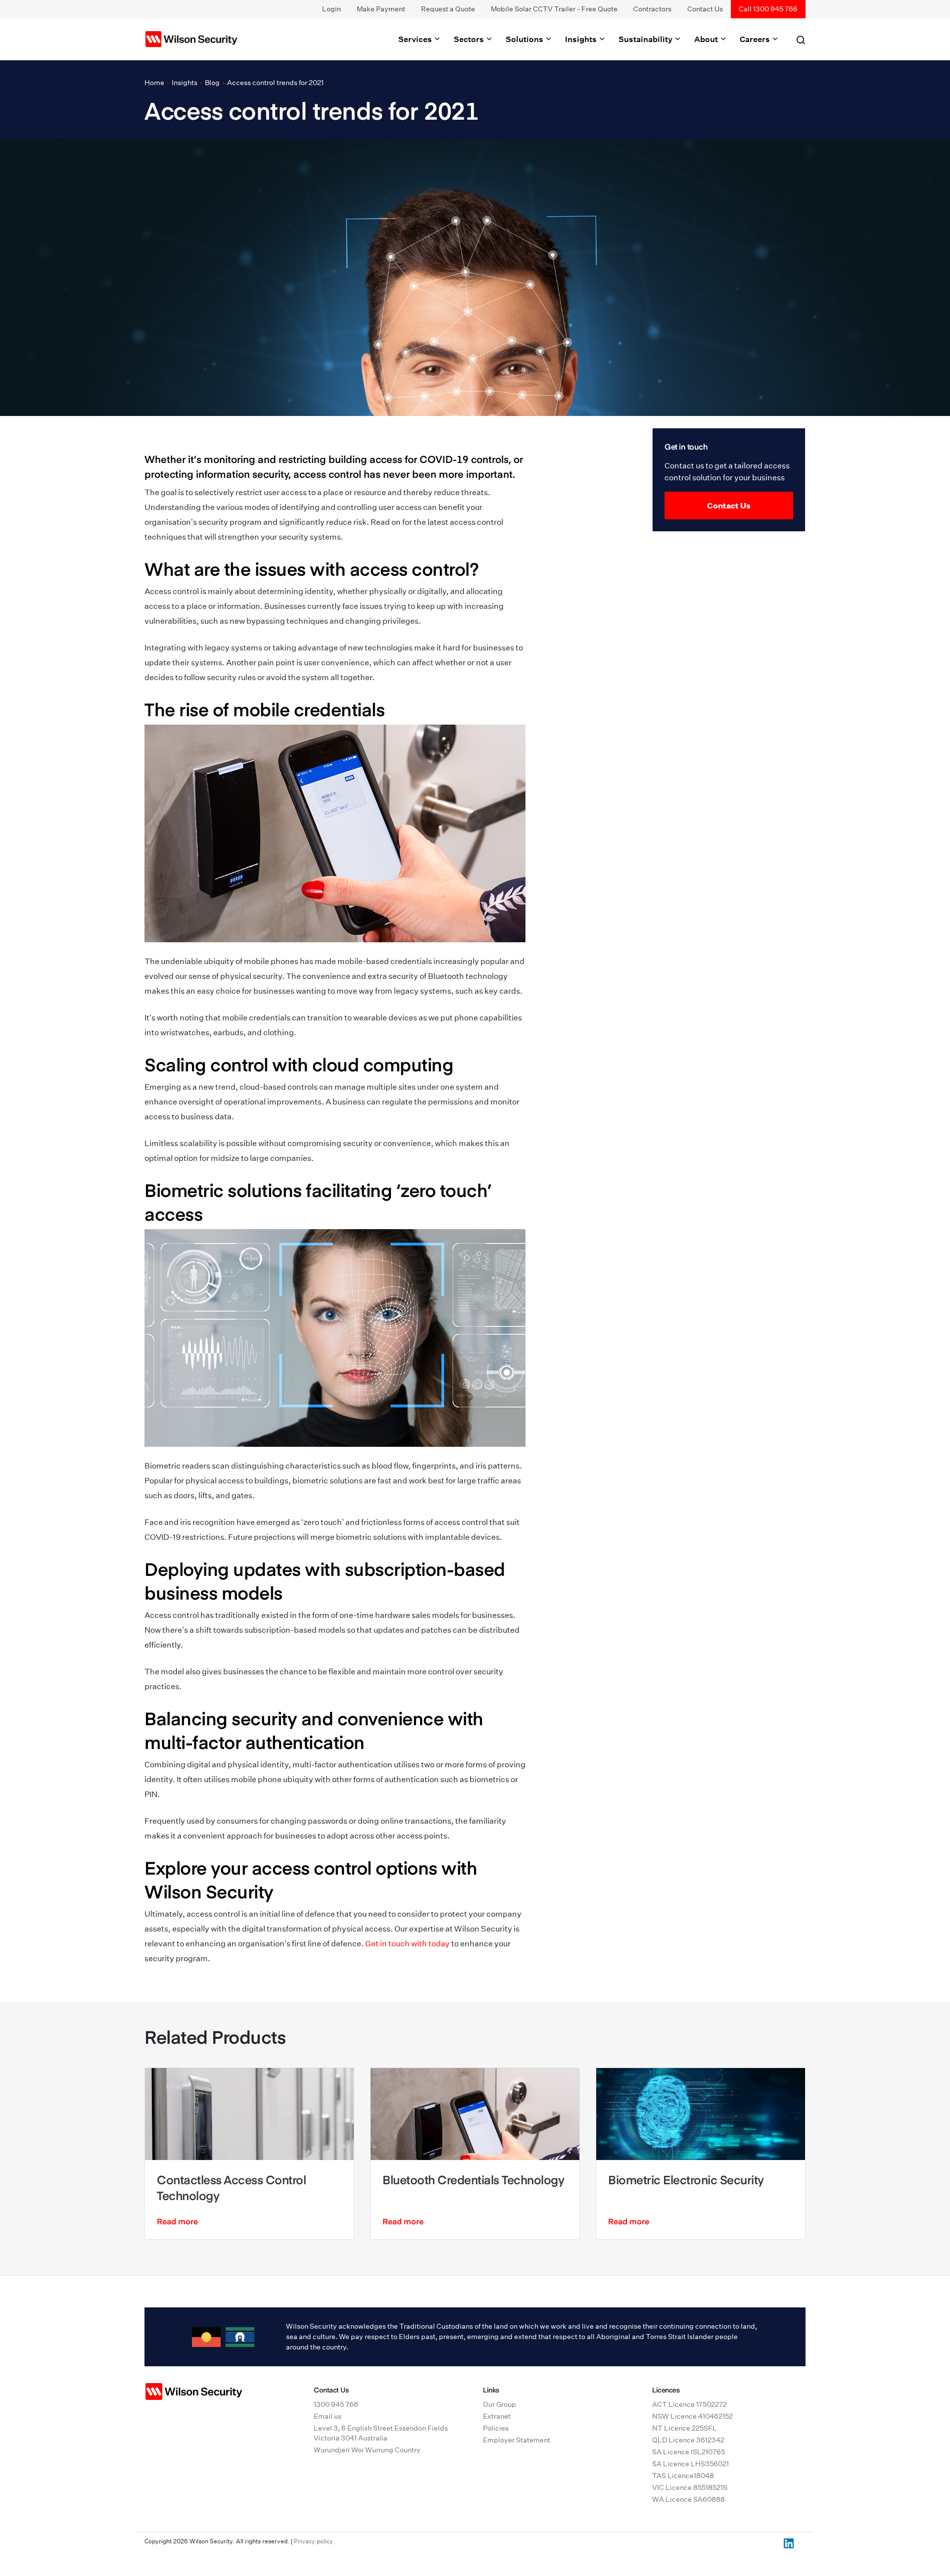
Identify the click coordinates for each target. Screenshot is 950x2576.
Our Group (499, 2404)
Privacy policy (313, 2541)
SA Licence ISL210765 (689, 2452)
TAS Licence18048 (683, 2476)
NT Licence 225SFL (685, 2428)
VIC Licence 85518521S (690, 2487)
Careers (756, 39)
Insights (582, 39)
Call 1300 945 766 (768, 9)
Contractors (652, 9)
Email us (328, 2416)
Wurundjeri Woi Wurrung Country (367, 2450)
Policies (496, 2428)
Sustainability (646, 39)
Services (416, 39)
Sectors (470, 39)
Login (332, 9)
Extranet (497, 2416)
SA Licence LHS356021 (690, 2464)
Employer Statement (517, 2440)
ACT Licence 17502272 (689, 2404)
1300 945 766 (336, 2404)
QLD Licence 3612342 (688, 2440)
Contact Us (705, 9)
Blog (212, 83)
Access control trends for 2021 (275, 83)
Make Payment (381, 9)
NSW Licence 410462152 (692, 2416)
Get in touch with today (407, 1944)
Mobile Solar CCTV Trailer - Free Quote (554, 9)
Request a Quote (448, 9)
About (707, 39)
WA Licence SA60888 (689, 2499)
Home (154, 83)
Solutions (525, 39)
